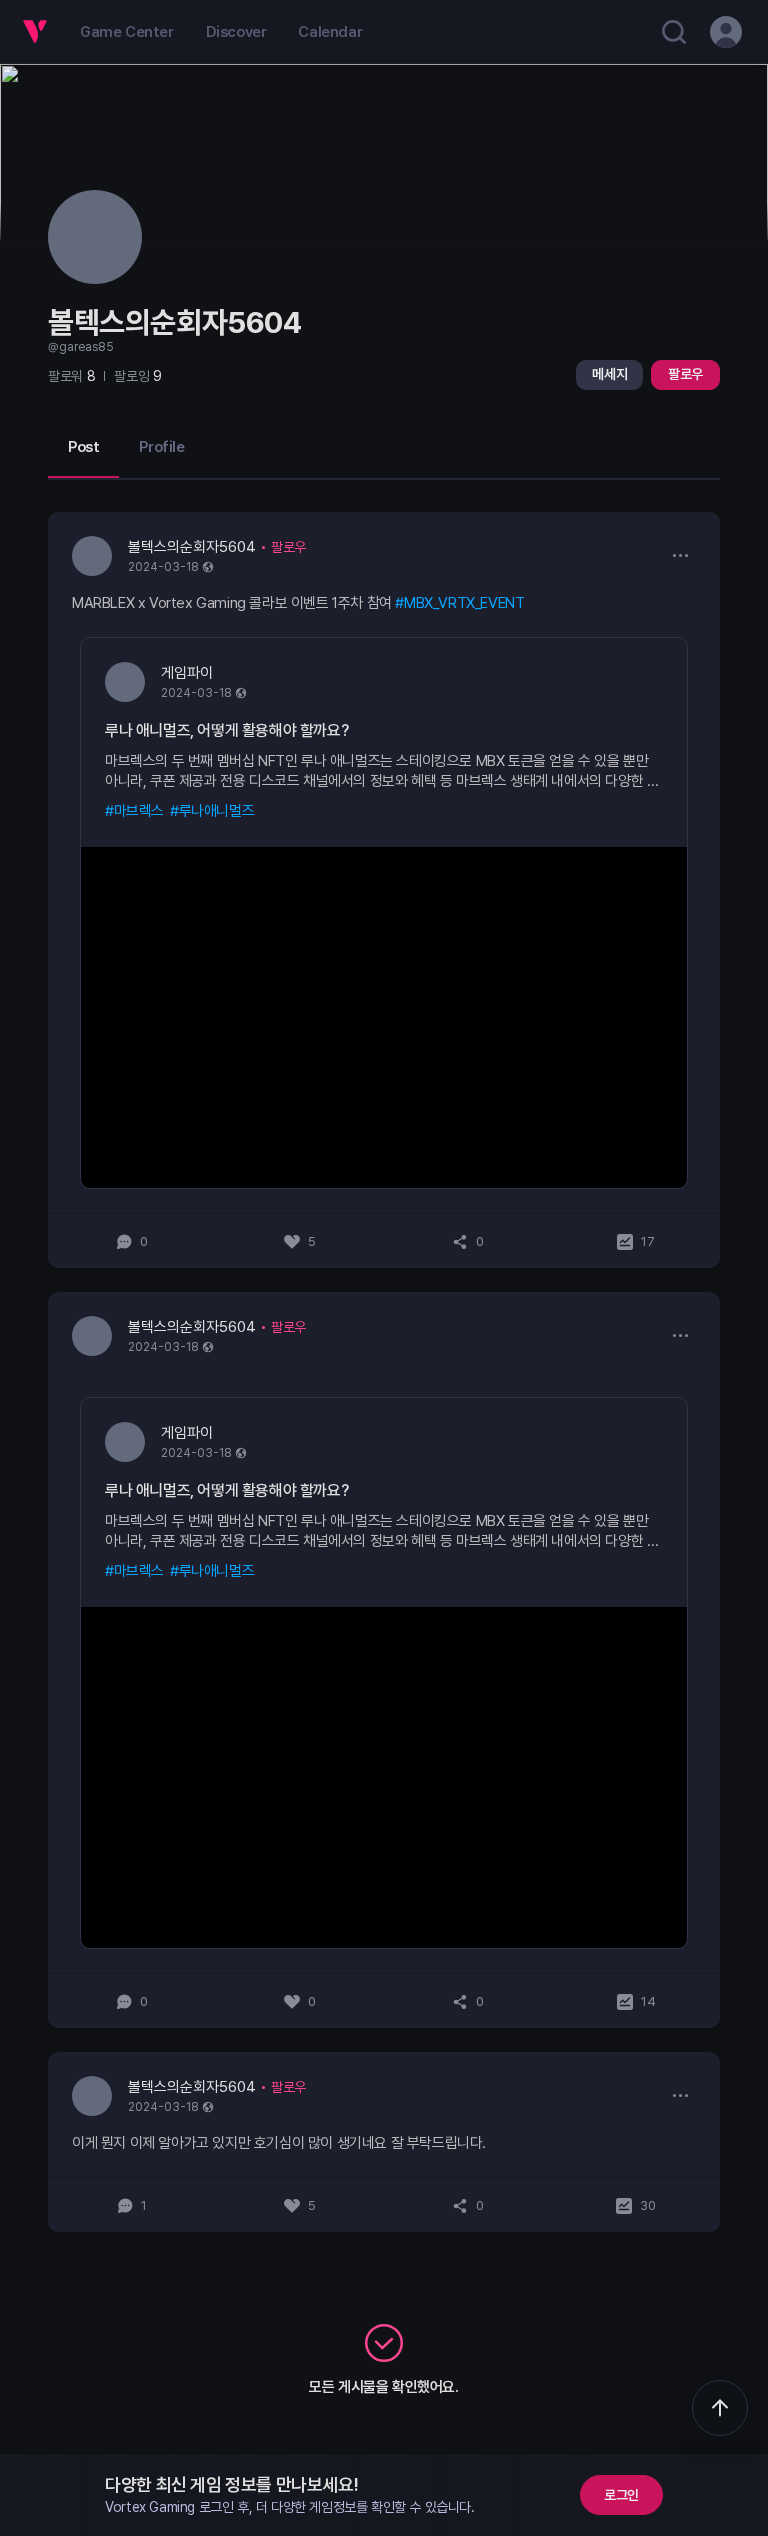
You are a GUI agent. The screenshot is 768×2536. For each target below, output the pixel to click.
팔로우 (685, 374)
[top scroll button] (720, 2408)
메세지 (609, 374)
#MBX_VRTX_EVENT (459, 603)
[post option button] (680, 555)
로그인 (621, 2495)
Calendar (330, 32)
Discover (236, 32)
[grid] (384, 1372)
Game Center (127, 32)
